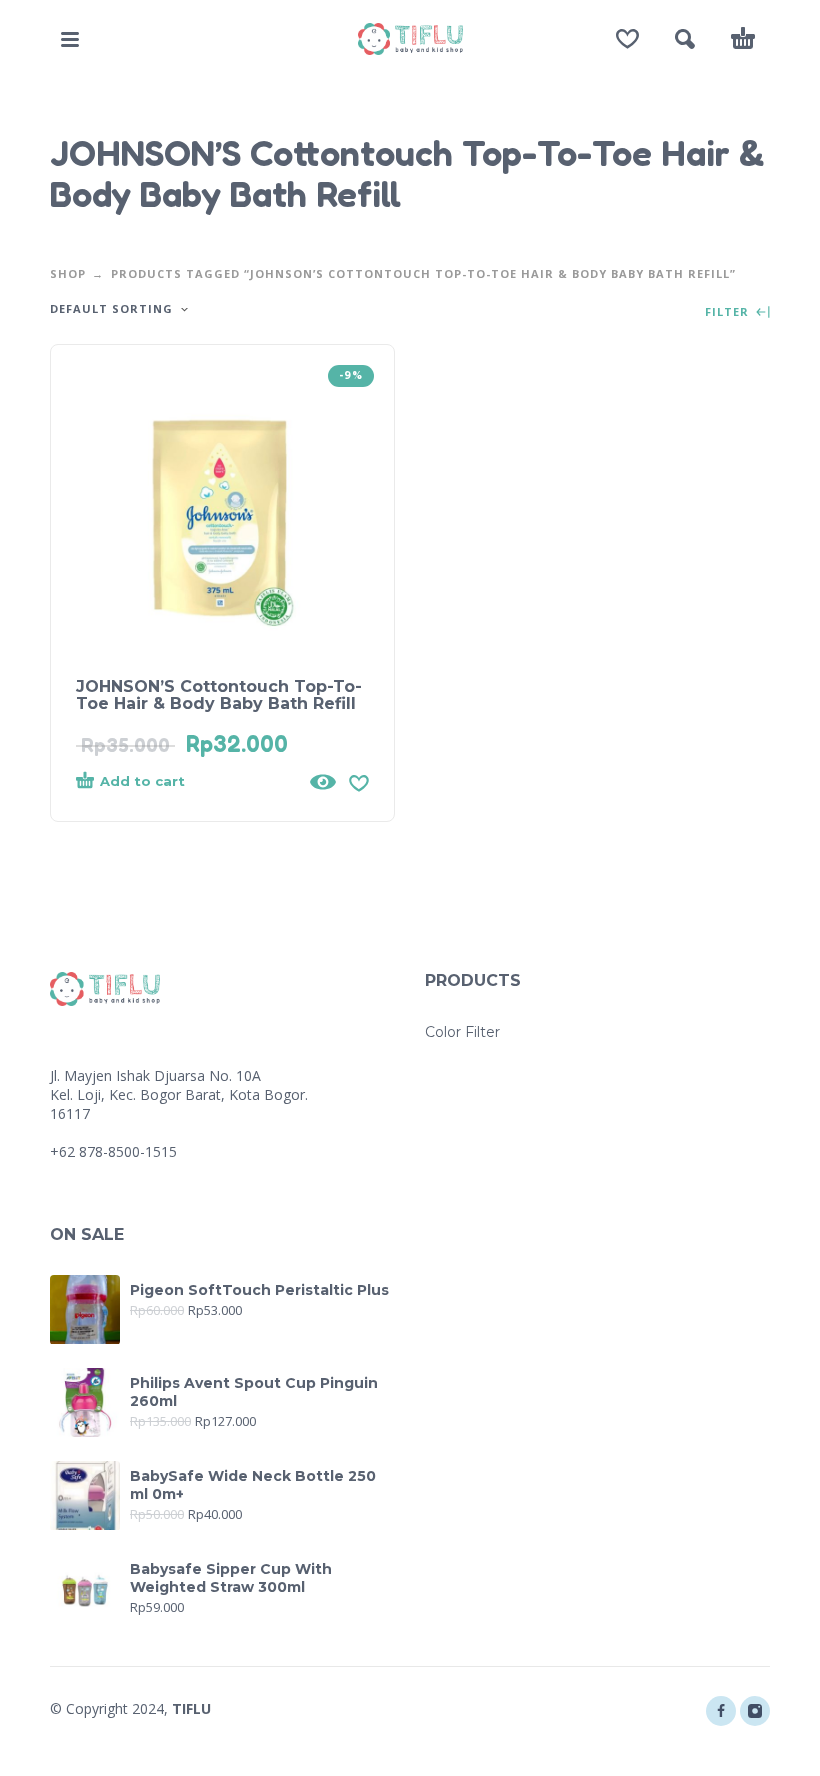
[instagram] (755, 1711)
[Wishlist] (627, 39)
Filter (729, 312)
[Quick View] (323, 782)
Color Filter (462, 1032)
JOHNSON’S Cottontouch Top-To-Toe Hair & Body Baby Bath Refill (219, 695)
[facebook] (721, 1711)
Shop (68, 273)
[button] (70, 39)
